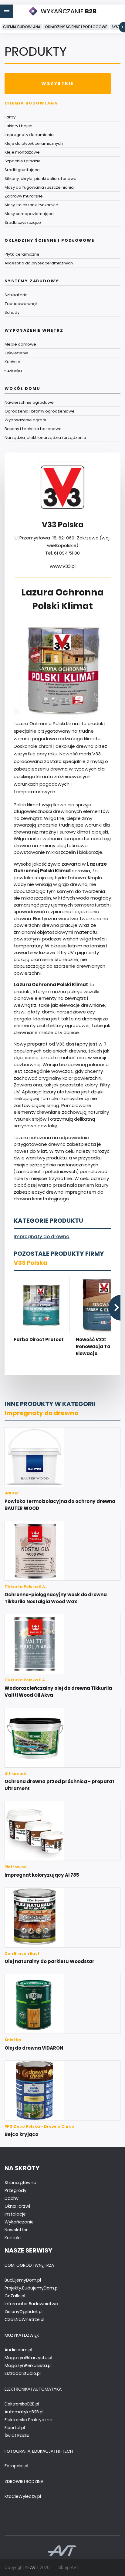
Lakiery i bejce (19, 126)
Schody (12, 312)
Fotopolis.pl (16, 2466)
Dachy (12, 2198)
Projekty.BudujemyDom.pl (32, 2288)
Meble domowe (20, 344)
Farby (10, 117)
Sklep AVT (69, 2568)
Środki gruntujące (22, 170)
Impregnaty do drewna (42, 1237)
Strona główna (20, 2183)
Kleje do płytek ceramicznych (34, 143)
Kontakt (13, 2238)
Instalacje (15, 2214)
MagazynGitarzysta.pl (28, 2358)
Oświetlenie (17, 353)
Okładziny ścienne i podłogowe (76, 27)
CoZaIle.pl (15, 2296)
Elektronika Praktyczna (29, 2420)
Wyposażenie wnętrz (34, 330)
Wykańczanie (19, 2222)
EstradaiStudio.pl (23, 2373)
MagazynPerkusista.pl (28, 2365)
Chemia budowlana (22, 27)
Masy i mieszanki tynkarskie (31, 205)
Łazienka (13, 371)
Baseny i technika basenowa (33, 429)
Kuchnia (12, 362)
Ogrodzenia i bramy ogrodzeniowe (40, 411)
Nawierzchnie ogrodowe (29, 402)
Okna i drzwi (17, 2206)
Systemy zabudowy (32, 281)
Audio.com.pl (18, 2350)
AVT (34, 2568)
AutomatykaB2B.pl (24, 2412)
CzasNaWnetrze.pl (24, 2319)
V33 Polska (30, 1263)
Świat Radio (17, 2435)
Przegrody (15, 2190)
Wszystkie (57, 83)
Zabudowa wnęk (21, 304)
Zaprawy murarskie (24, 196)
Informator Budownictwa (31, 2304)
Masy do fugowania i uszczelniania (39, 187)
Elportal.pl (15, 2428)
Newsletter (16, 2230)
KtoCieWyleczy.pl (23, 2496)
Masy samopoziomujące (29, 214)
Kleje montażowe (22, 152)
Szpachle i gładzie (23, 161)
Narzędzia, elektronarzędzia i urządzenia (45, 438)
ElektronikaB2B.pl (22, 2404)
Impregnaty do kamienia (29, 135)
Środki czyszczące (23, 222)
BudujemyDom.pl (23, 2280)
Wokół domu (22, 388)
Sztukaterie (16, 295)
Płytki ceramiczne (22, 254)
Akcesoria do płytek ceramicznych (39, 263)
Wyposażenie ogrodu (26, 420)
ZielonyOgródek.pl (24, 2312)
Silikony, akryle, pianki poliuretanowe (41, 179)
